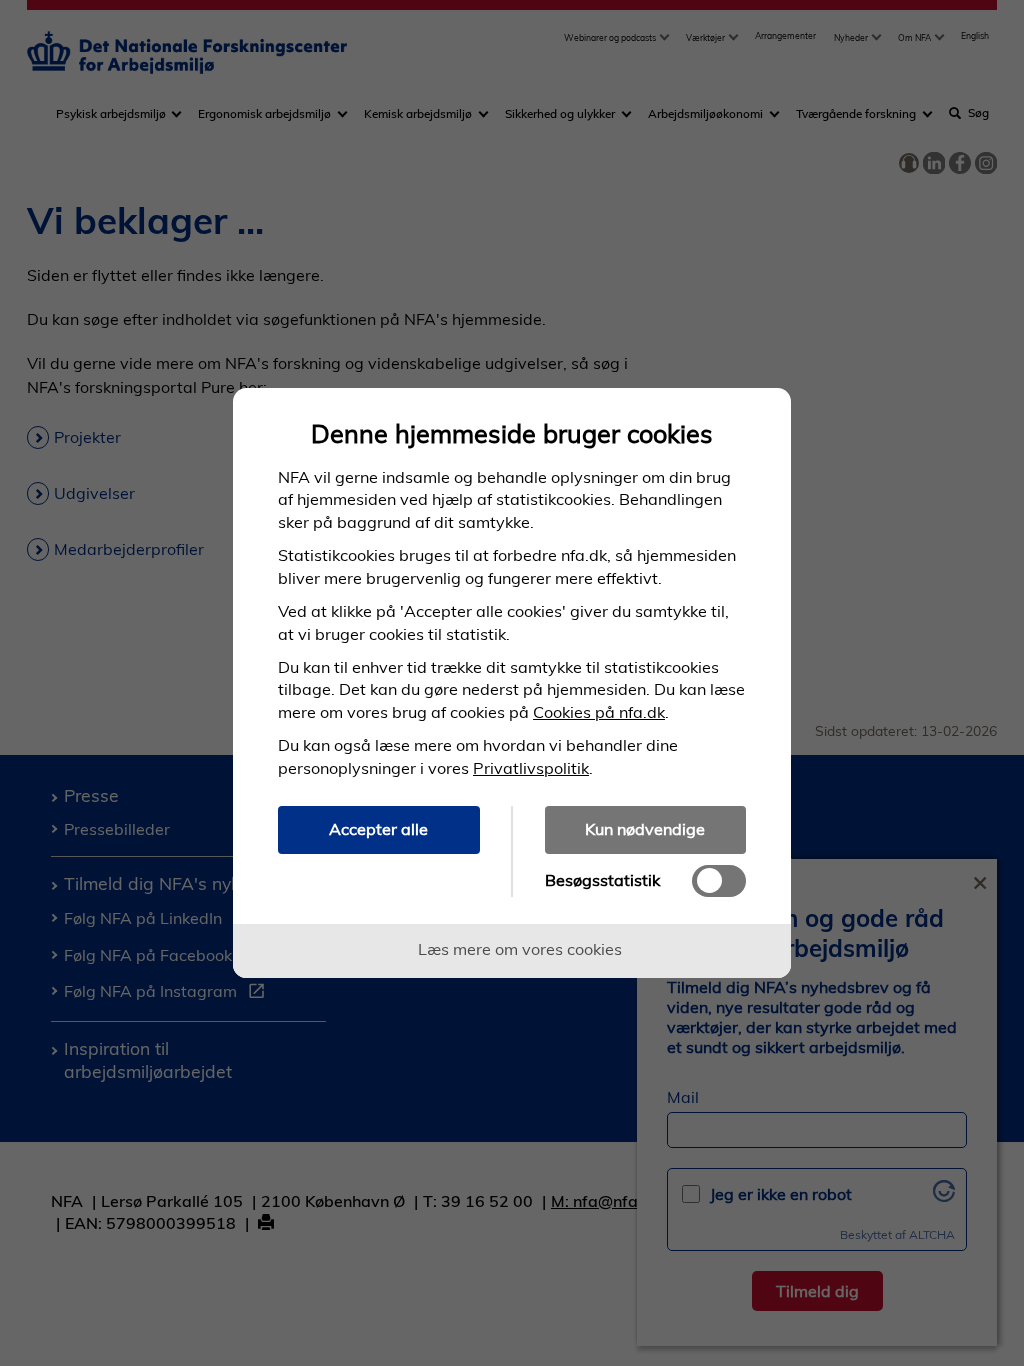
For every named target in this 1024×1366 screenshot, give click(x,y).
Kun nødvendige (645, 829)
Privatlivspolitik (531, 768)
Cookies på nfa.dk (599, 712)
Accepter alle (378, 829)
